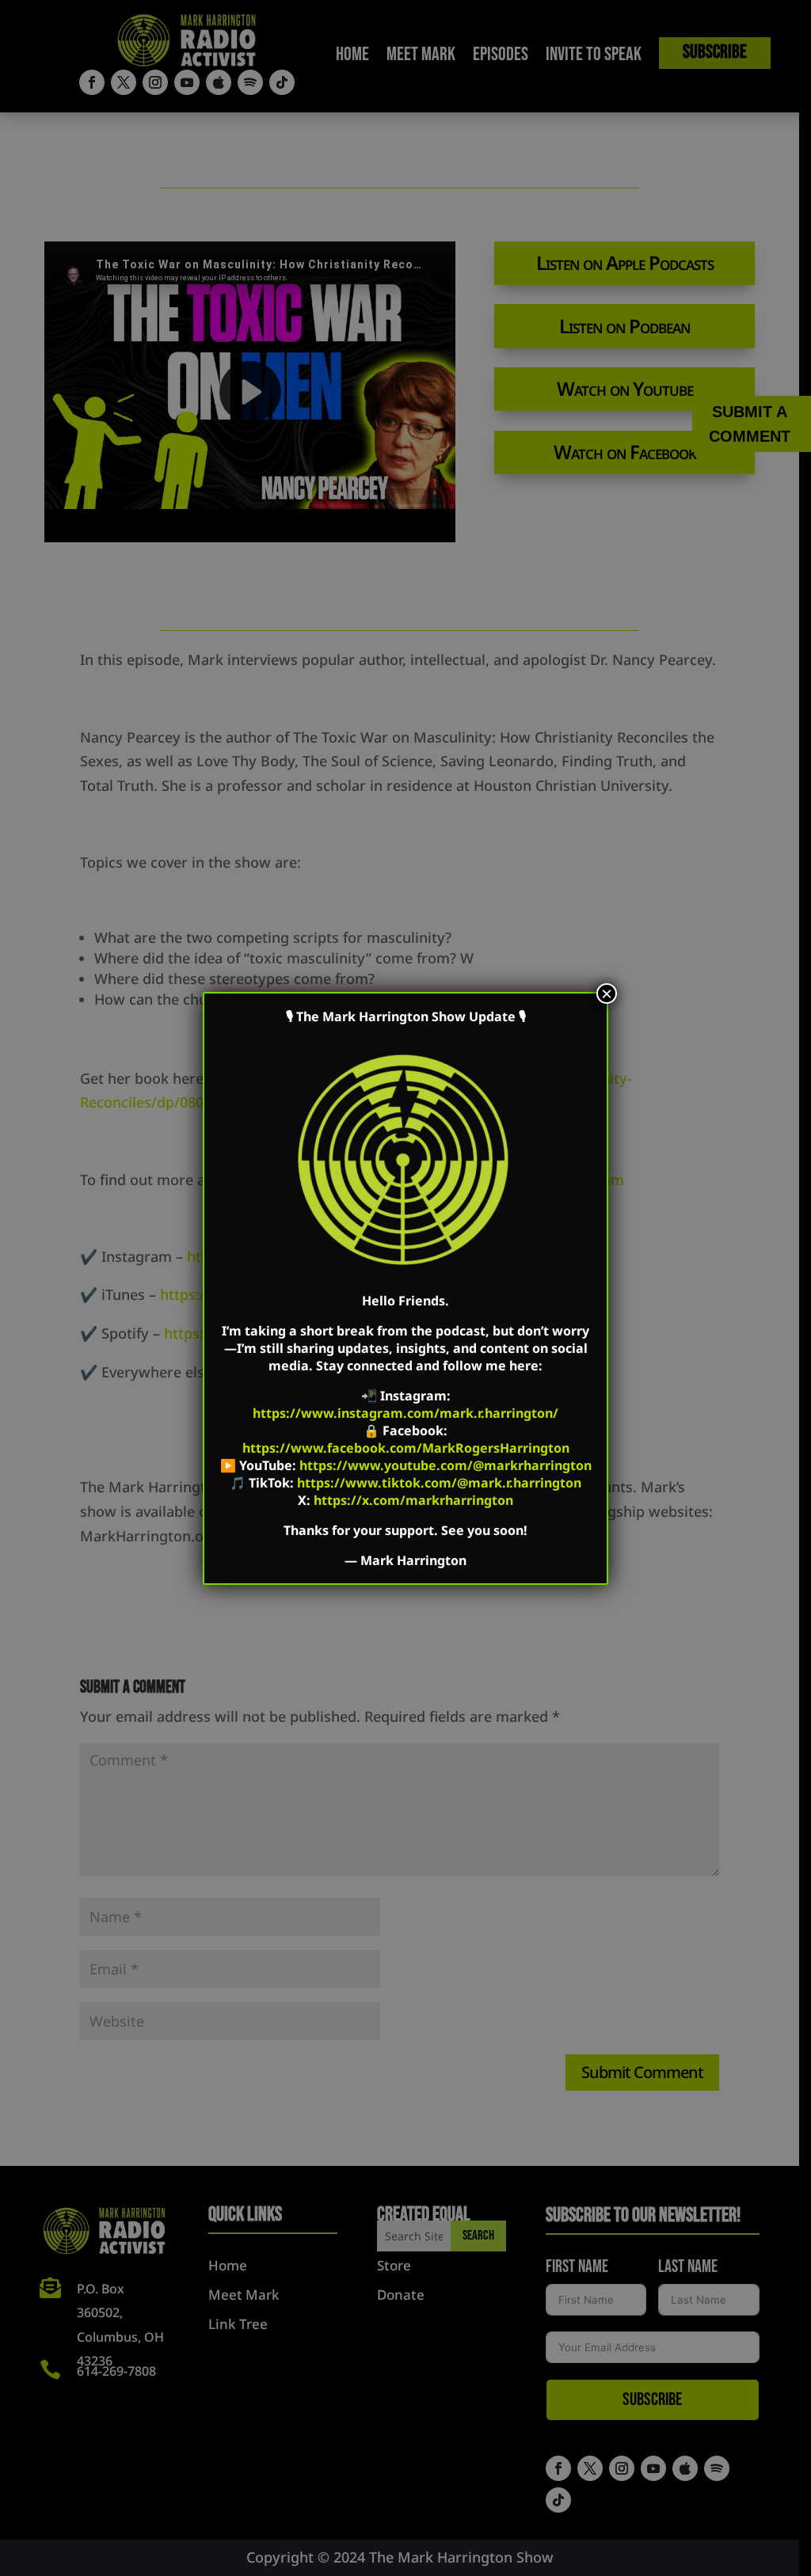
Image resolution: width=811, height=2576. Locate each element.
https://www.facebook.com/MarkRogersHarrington (406, 1448)
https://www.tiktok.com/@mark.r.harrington (439, 1483)
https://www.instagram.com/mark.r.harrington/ (405, 1413)
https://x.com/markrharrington (413, 1500)
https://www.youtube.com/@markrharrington (445, 1465)
